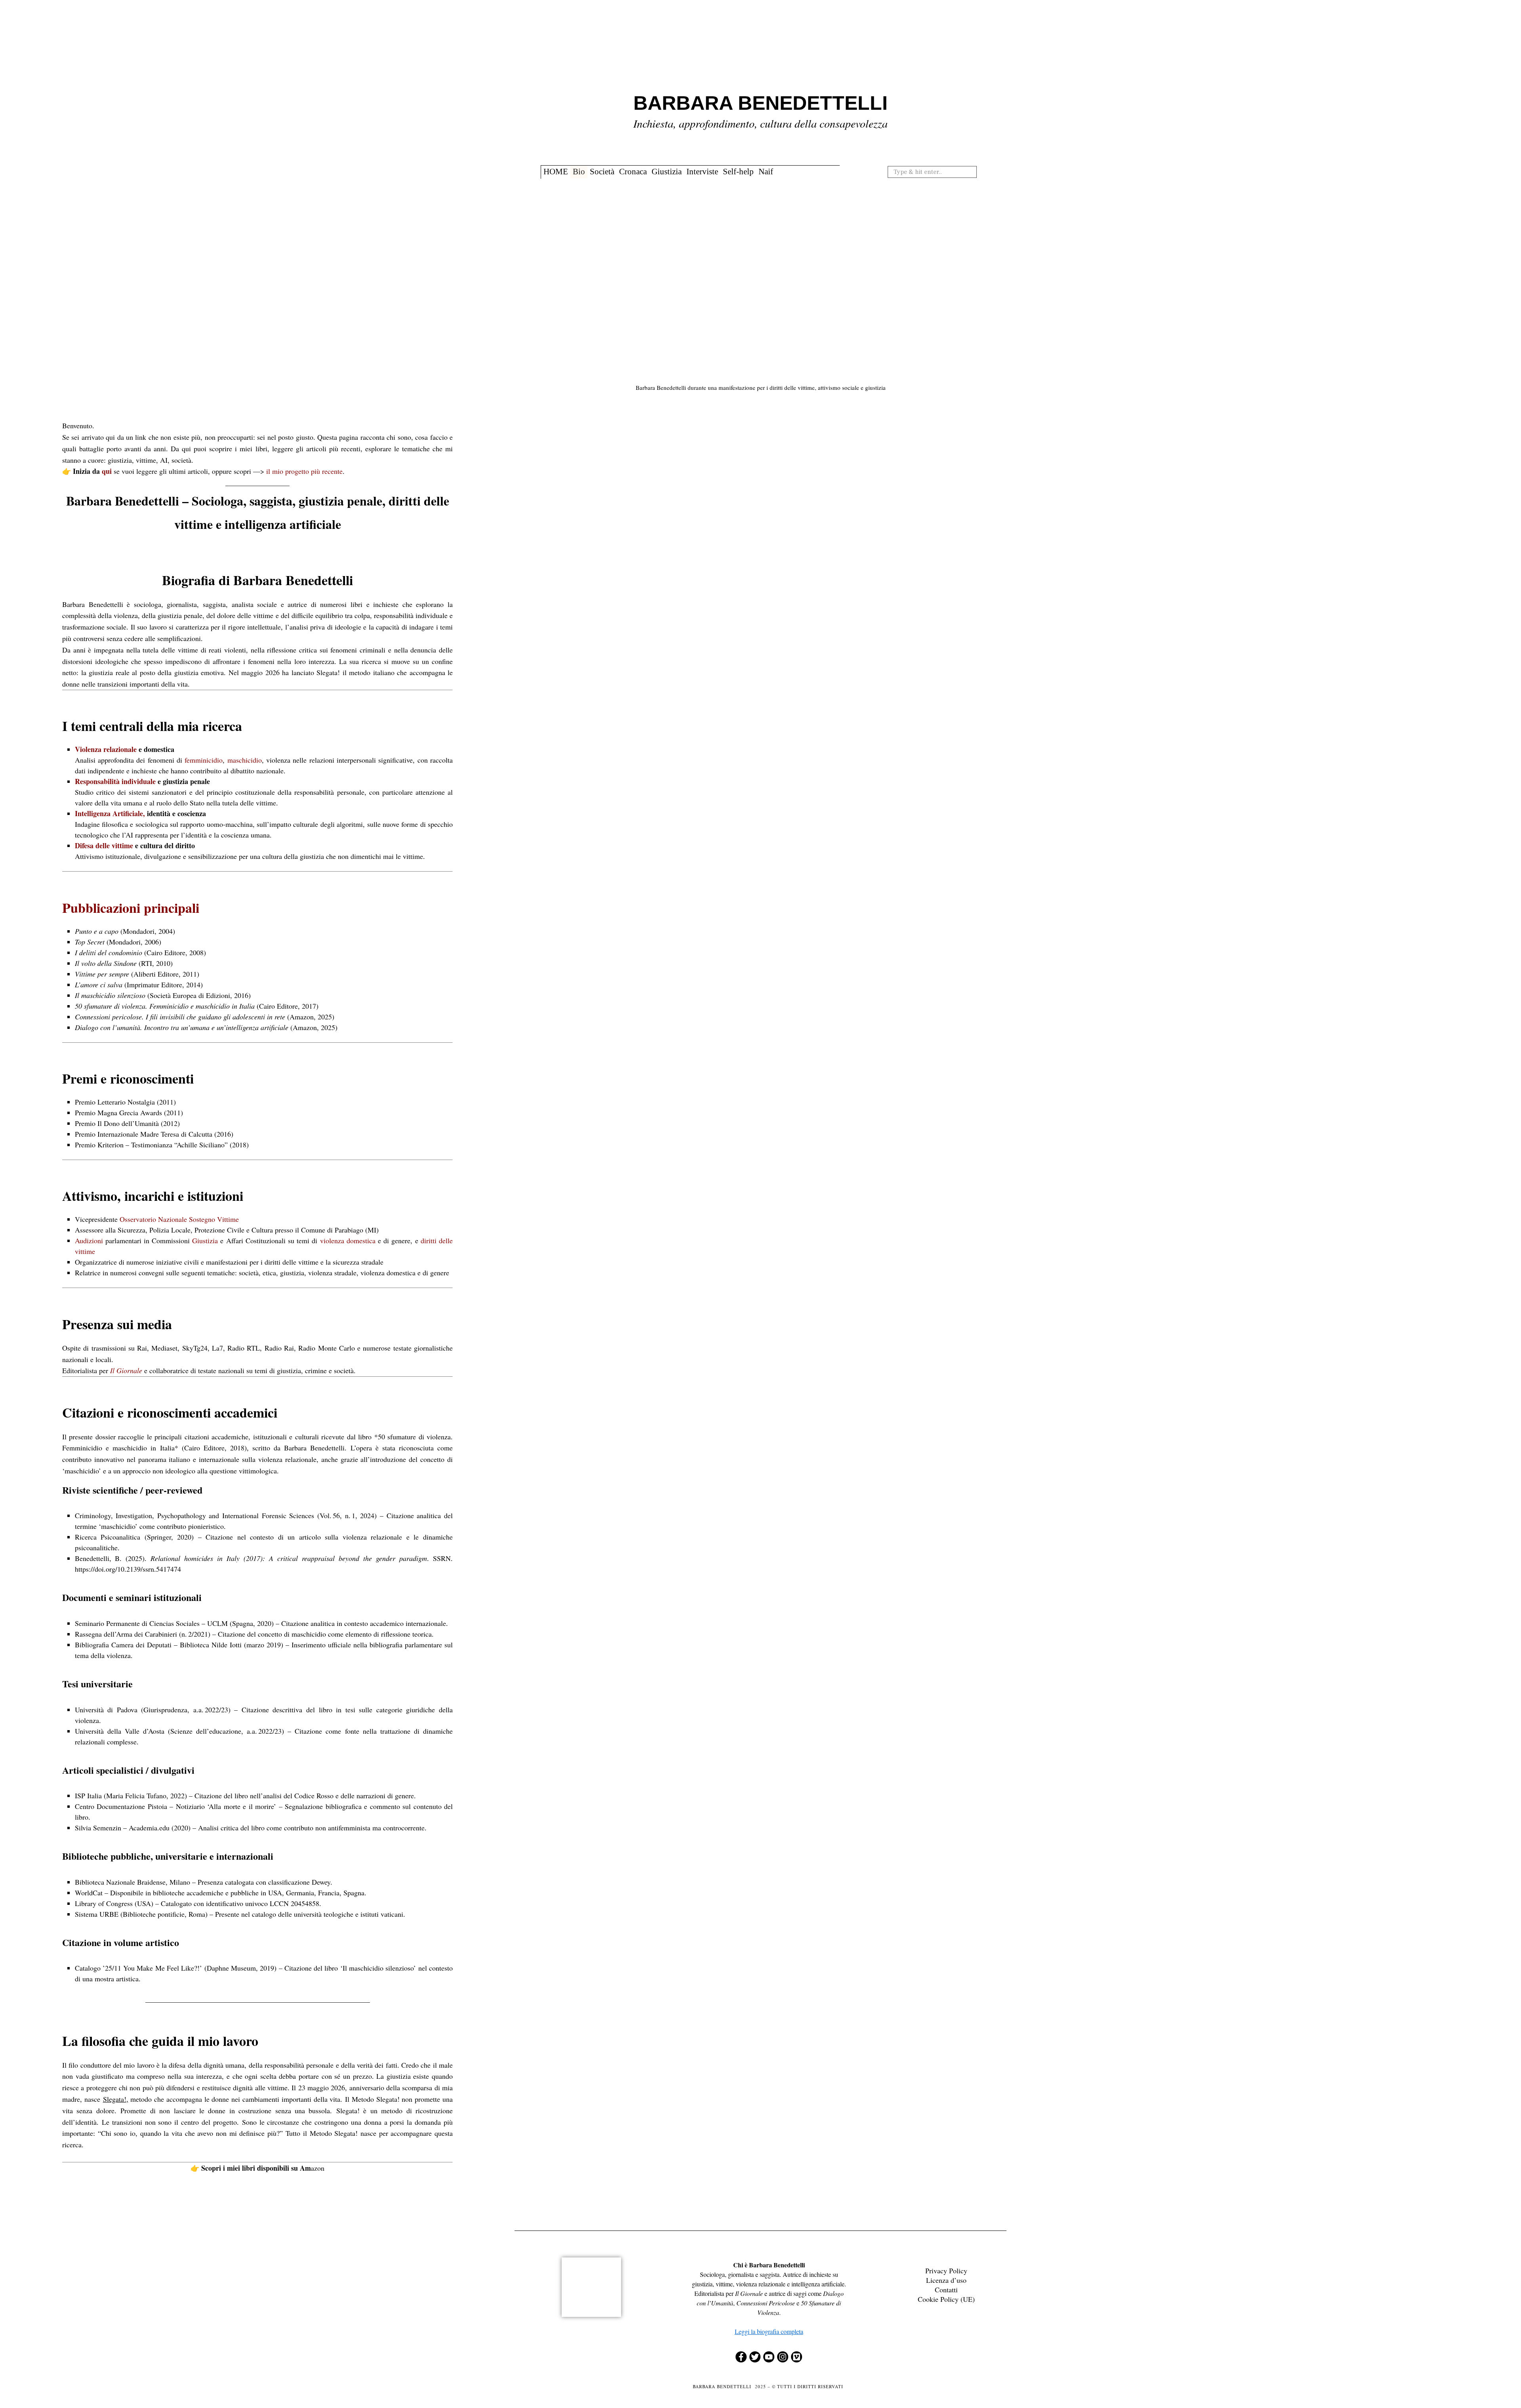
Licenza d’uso (946, 2280)
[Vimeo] (797, 2357)
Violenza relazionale (106, 749)
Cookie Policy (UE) (946, 2299)
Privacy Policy (946, 2271)
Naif (766, 172)
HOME (556, 172)
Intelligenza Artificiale (109, 813)
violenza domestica (348, 1240)
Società (602, 172)
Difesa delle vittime (104, 845)
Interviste (702, 172)
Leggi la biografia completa (769, 2331)
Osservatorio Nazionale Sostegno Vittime (179, 1219)
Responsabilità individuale (115, 781)
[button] (974, 172)
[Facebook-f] (741, 2357)
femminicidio (204, 760)
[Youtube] (769, 2357)
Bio (579, 172)
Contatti (946, 2290)
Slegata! (115, 2099)
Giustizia (667, 172)
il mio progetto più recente (304, 471)
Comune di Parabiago (332, 1230)
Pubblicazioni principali (131, 908)
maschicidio (245, 760)
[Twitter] (755, 2357)
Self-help (738, 172)
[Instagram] (783, 2357)
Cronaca (633, 172)
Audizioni (89, 1240)
